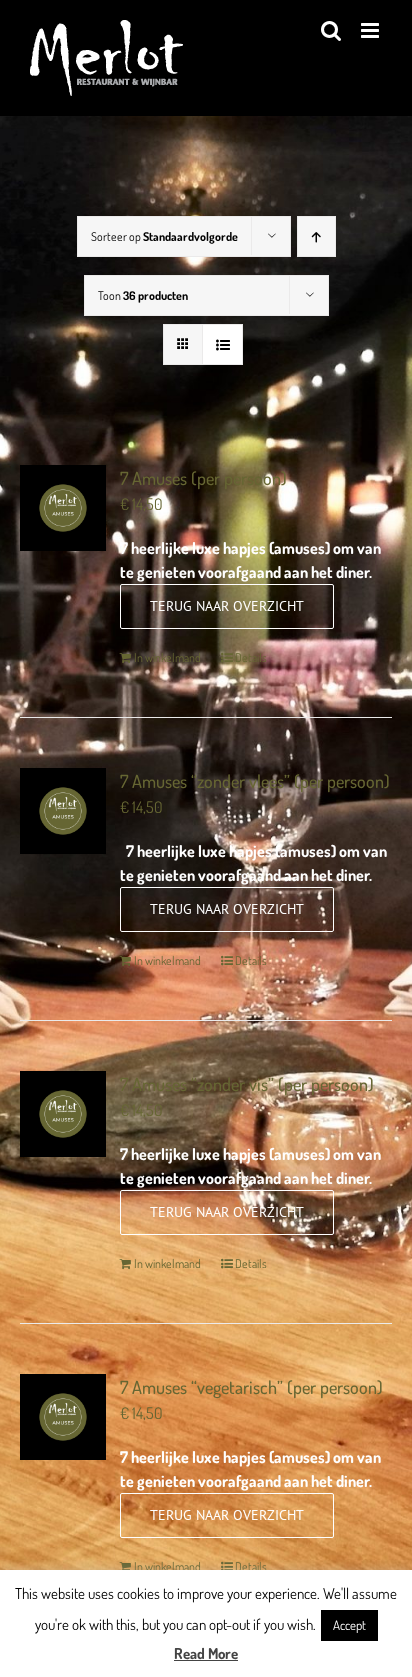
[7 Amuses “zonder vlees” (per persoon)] (63, 811)
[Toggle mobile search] (331, 30)
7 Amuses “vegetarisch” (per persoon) (251, 1387)
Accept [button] (349, 1625)
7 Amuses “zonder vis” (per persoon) (247, 1084)
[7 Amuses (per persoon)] (63, 508)
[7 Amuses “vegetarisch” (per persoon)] (63, 1417)
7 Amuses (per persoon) (203, 478)
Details (251, 657)
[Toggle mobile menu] (371, 30)
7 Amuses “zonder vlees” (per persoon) (255, 781)
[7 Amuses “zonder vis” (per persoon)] (63, 1114)
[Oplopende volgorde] (316, 236)
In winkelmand (167, 657)
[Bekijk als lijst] (222, 344)
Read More (206, 1653)
